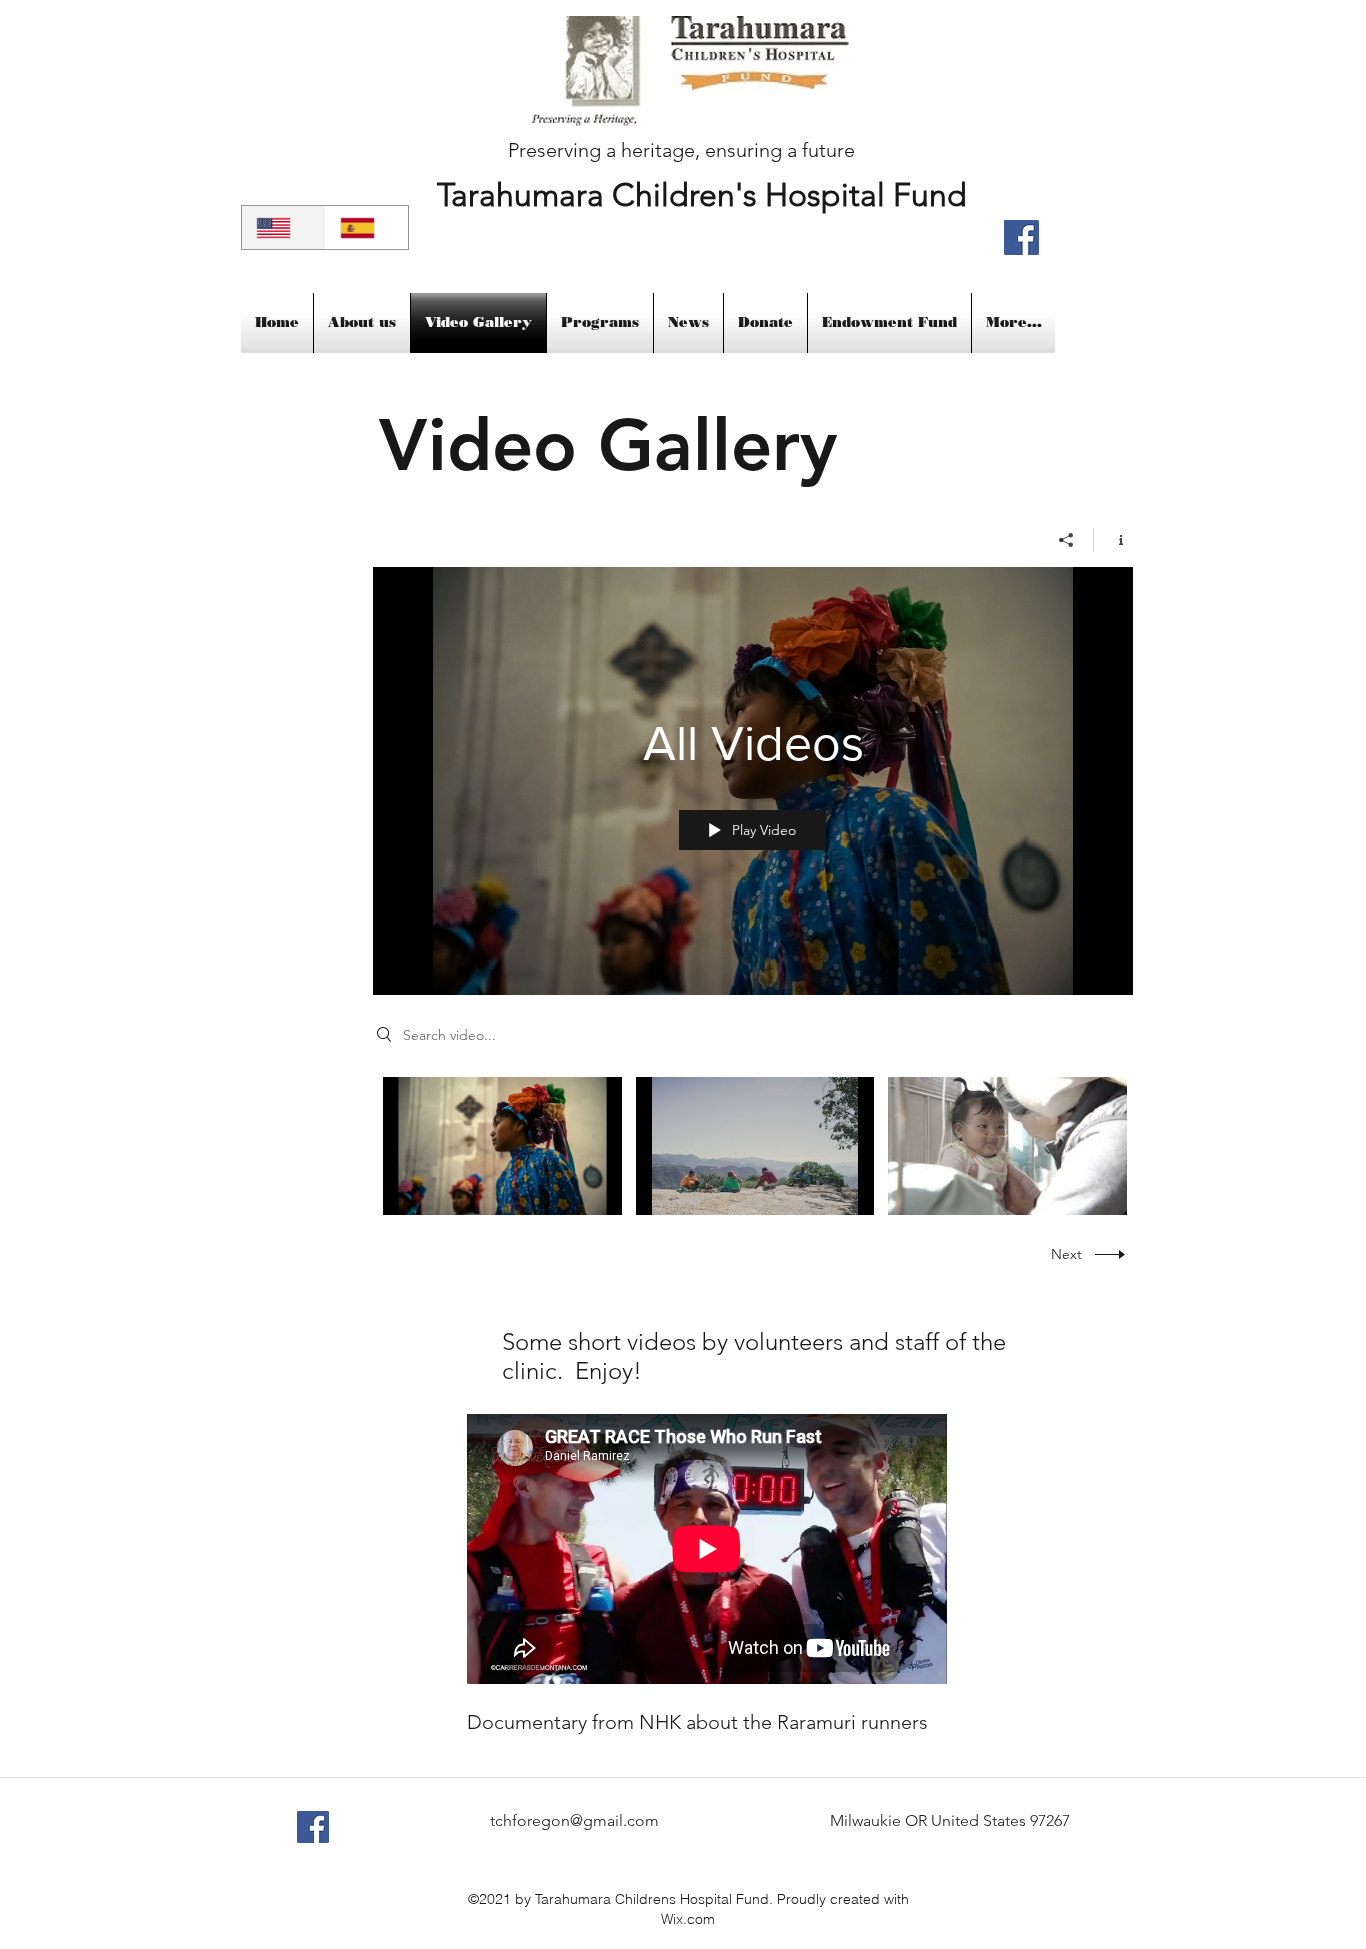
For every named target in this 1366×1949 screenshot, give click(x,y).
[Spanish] (367, 227)
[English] (283, 227)
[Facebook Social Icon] (313, 1827)
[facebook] (1143, 41)
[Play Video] (502, 1145)
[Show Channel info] (1113, 540)
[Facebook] (1021, 237)
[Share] (1066, 540)
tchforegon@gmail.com (574, 1820)
